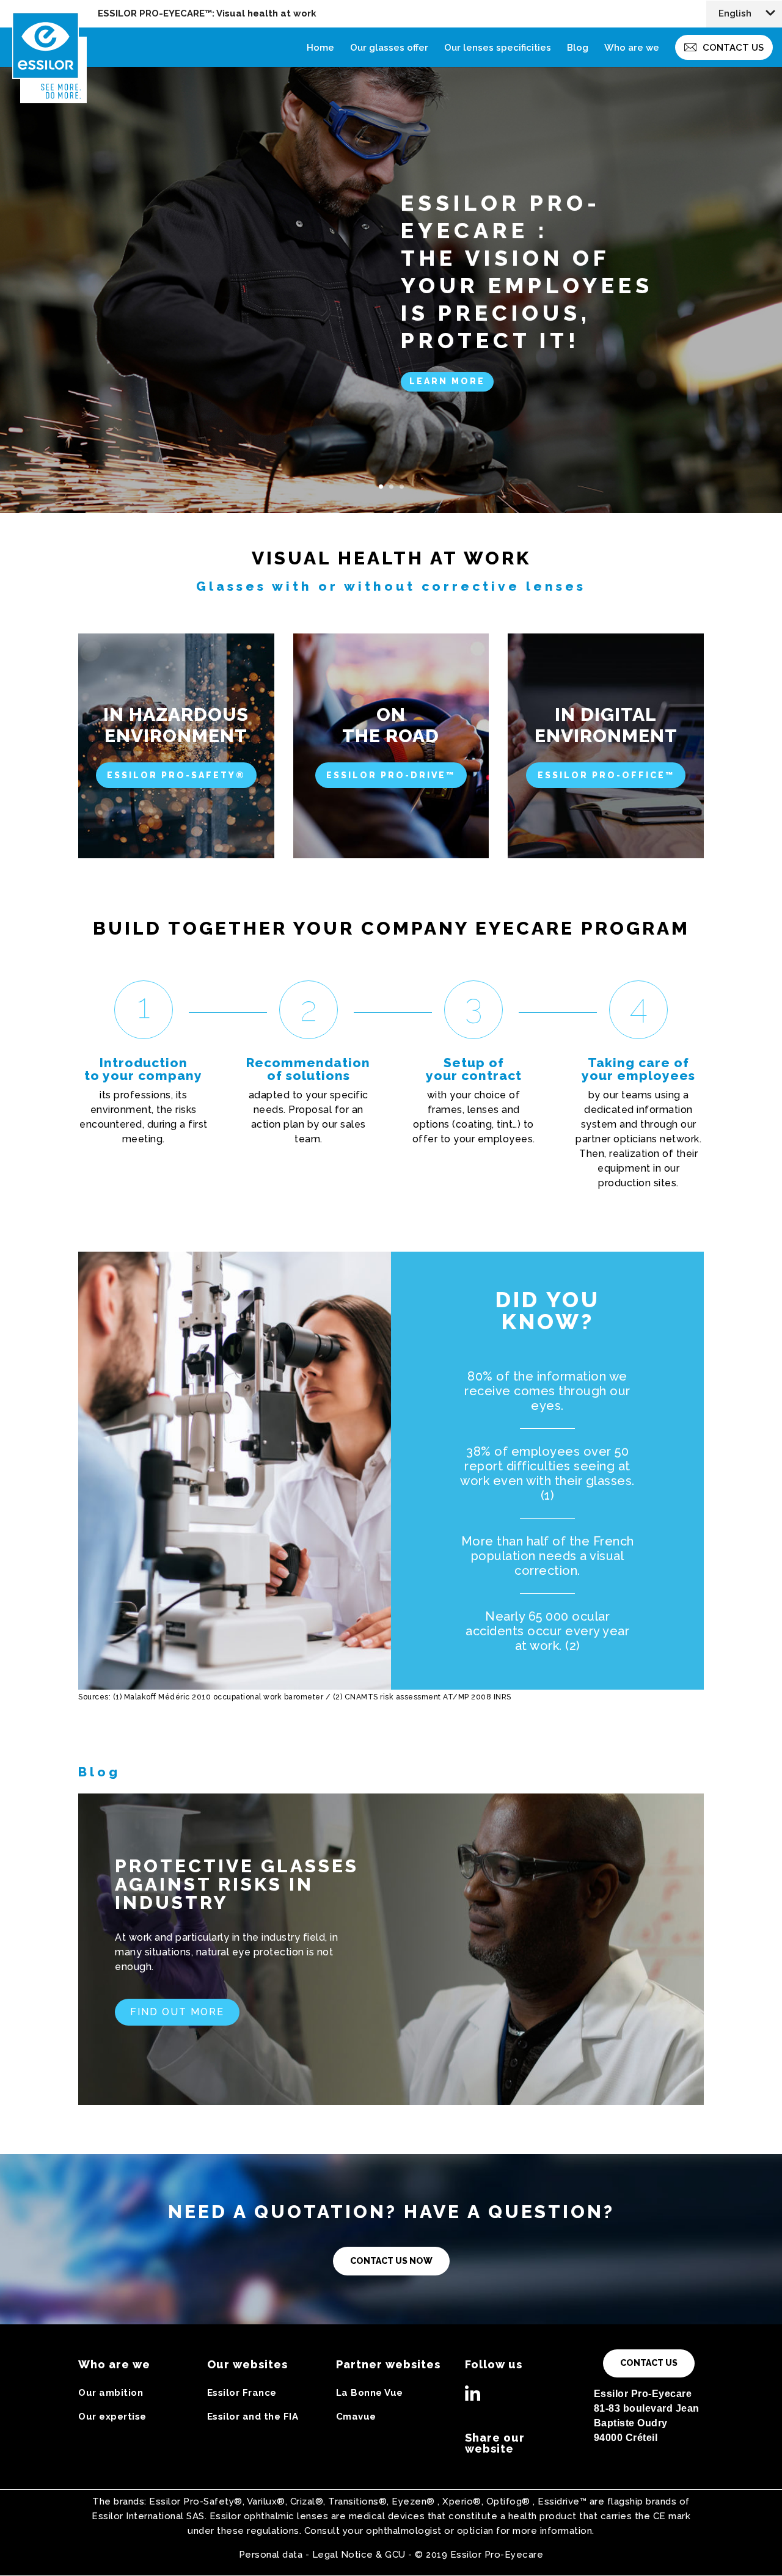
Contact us (733, 48)
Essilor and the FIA (253, 2417)
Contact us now (391, 2261)
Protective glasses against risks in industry (237, 1884)
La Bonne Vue (370, 2393)
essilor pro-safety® (176, 775)
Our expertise (112, 2417)
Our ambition (111, 2393)
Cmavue (356, 2417)
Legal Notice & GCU (359, 2555)
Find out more (177, 2012)
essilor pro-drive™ (391, 775)
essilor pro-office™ (606, 775)
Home (320, 48)
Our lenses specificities (498, 48)
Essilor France (242, 2393)
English (735, 14)
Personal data (271, 2555)
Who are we (632, 48)
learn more (447, 395)
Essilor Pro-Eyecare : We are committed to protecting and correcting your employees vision (537, 271)
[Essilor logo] (58, 32)
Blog (578, 48)
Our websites (247, 2364)
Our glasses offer (389, 48)
